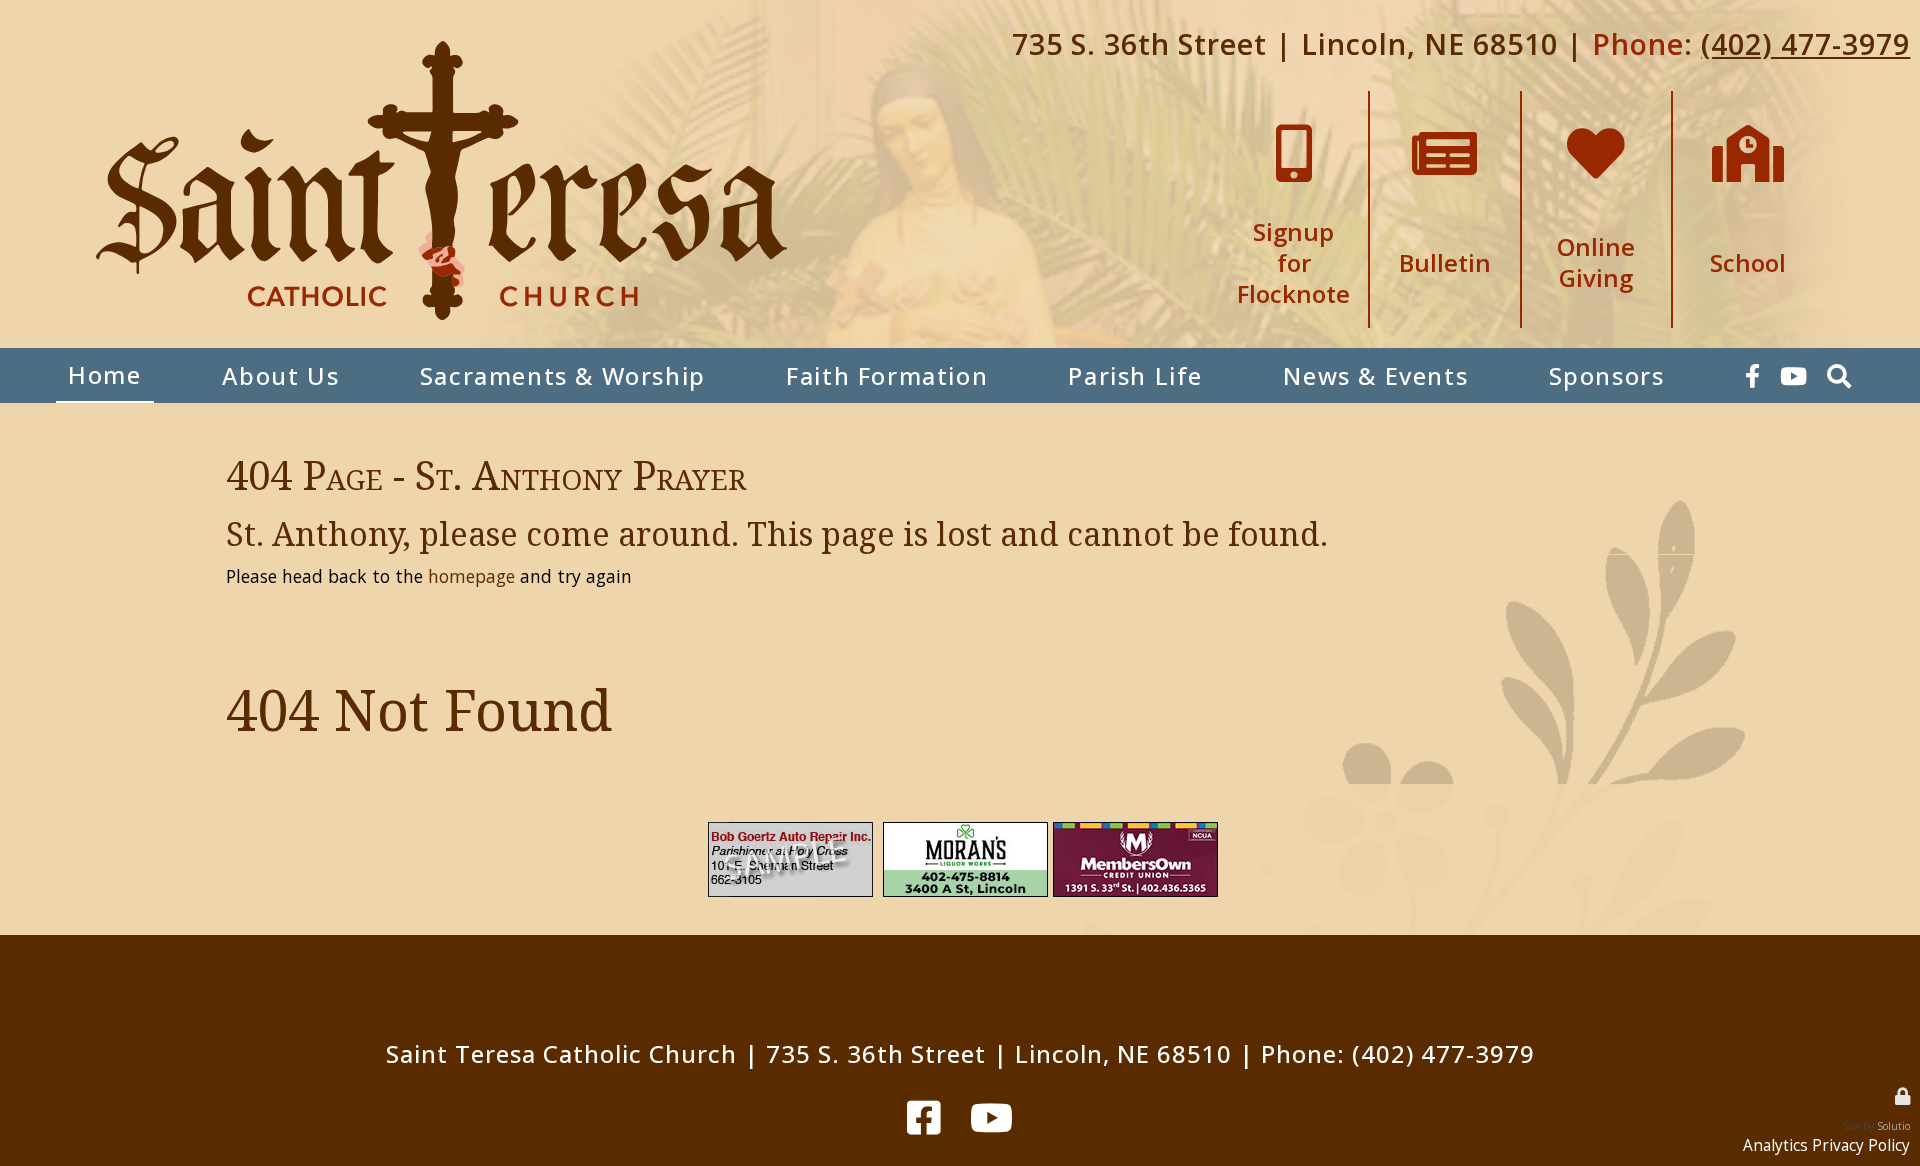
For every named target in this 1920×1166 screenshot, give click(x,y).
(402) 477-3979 (1805, 43)
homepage (471, 576)
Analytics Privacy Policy (1826, 1145)
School (1748, 100)
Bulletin (1445, 100)
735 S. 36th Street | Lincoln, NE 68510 (1285, 43)
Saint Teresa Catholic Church (561, 1053)
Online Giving (1596, 100)
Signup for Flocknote (1294, 108)
